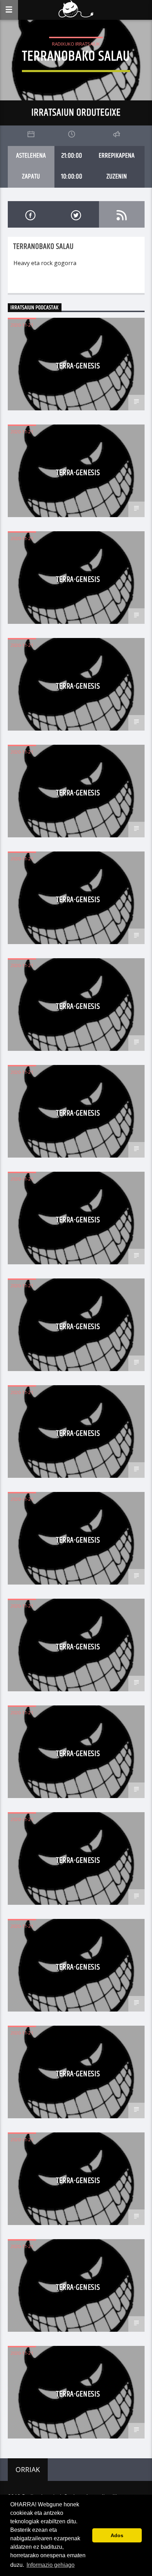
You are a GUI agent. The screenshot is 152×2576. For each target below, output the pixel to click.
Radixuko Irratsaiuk (76, 44)
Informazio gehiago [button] (51, 2565)
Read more (28, 282)
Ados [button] (117, 2535)
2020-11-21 (22, 325)
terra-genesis (78, 366)
